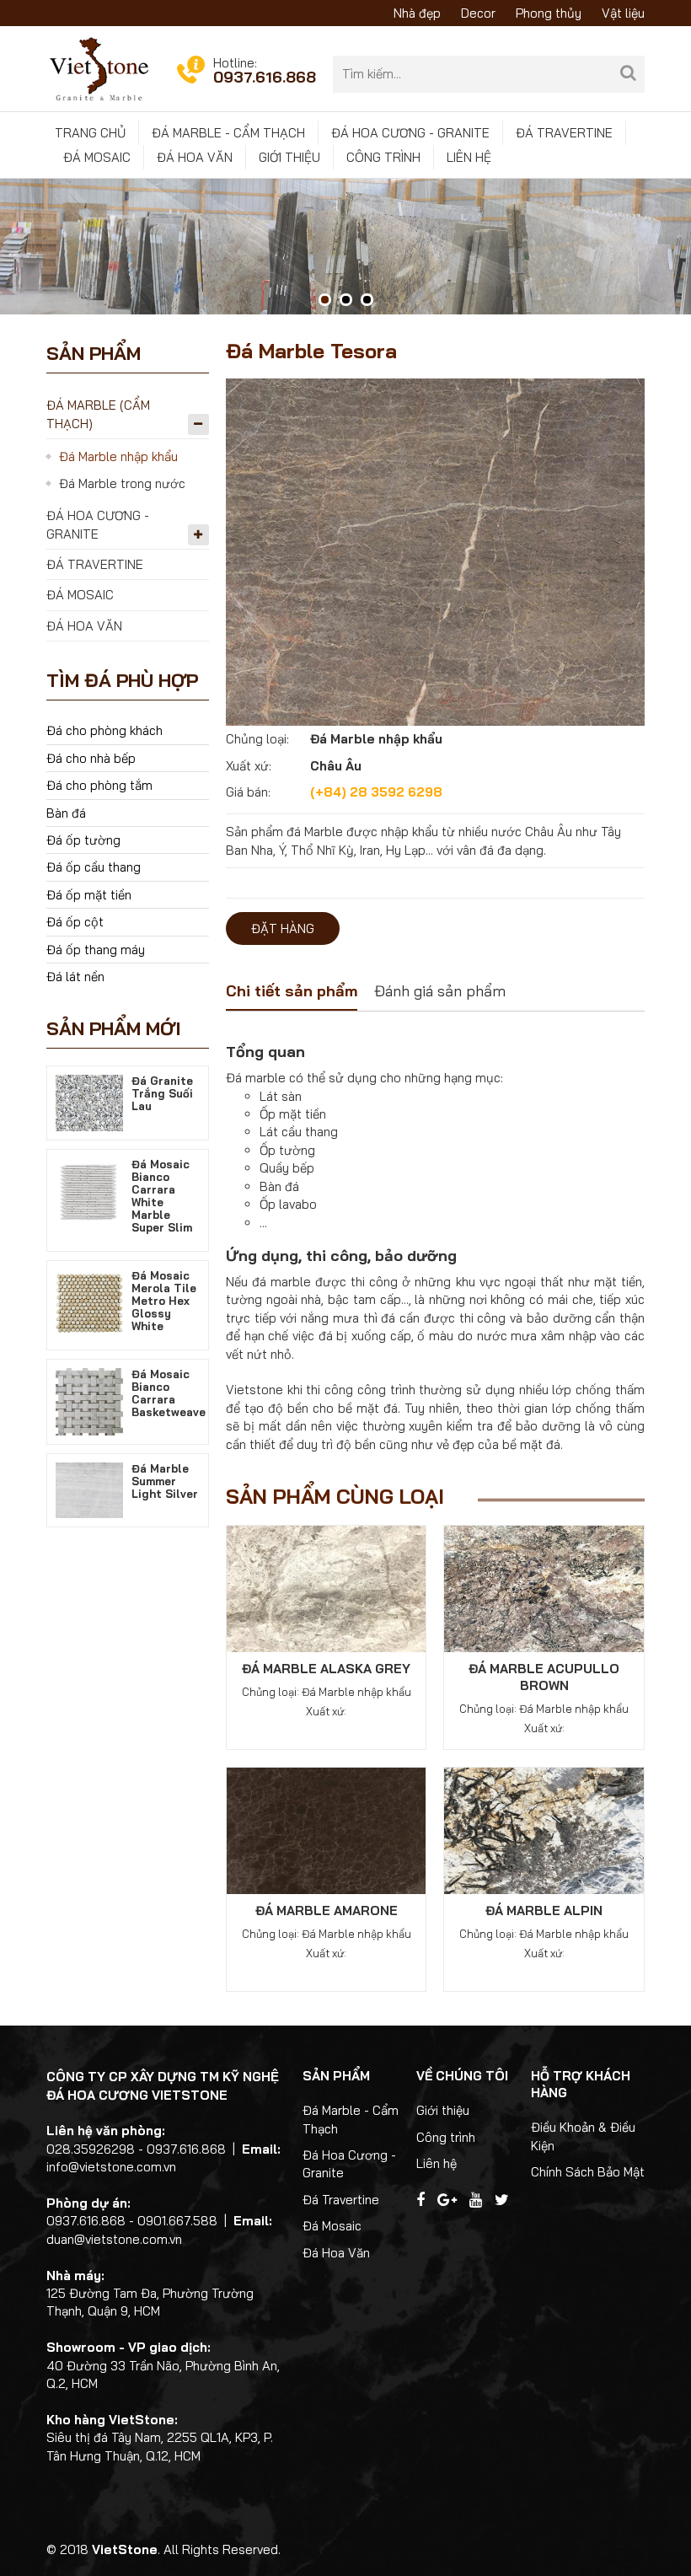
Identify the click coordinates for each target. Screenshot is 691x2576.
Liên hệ (469, 157)
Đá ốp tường (83, 840)
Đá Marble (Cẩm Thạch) (98, 414)
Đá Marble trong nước (122, 483)
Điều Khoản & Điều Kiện (583, 2136)
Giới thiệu (289, 157)
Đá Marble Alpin (544, 1911)
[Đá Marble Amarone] (327, 1830)
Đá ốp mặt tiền (89, 895)
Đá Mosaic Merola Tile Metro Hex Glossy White (164, 1301)
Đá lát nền (75, 977)
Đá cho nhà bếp (91, 758)
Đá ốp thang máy (96, 950)
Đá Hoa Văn (195, 157)
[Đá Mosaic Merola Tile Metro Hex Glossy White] (89, 1302)
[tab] (292, 993)
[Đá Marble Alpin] (544, 1830)
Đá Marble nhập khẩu (118, 456)
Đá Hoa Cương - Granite (410, 133)
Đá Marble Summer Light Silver (165, 1481)
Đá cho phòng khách (104, 730)
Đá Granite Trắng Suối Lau (162, 1093)
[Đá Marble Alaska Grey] (327, 1588)
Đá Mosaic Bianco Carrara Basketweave (169, 1393)
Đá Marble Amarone (327, 1911)
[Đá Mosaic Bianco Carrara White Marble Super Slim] (89, 1191)
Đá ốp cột (75, 922)
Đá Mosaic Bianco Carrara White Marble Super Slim (162, 1196)
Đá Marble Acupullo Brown (544, 1677)
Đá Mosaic (97, 157)
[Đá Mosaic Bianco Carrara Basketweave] (89, 1401)
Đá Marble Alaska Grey (326, 1669)
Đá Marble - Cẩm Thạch (228, 133)
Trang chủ (90, 133)
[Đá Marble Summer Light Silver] (89, 1489)
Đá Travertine (564, 133)
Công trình (383, 157)
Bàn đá (66, 813)
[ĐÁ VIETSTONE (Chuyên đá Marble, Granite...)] (99, 68)
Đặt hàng (283, 928)
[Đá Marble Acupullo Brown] (544, 1588)
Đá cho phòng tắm (99, 785)
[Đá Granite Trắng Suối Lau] (89, 1101)
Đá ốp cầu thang (94, 867)
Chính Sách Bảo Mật (588, 2172)
